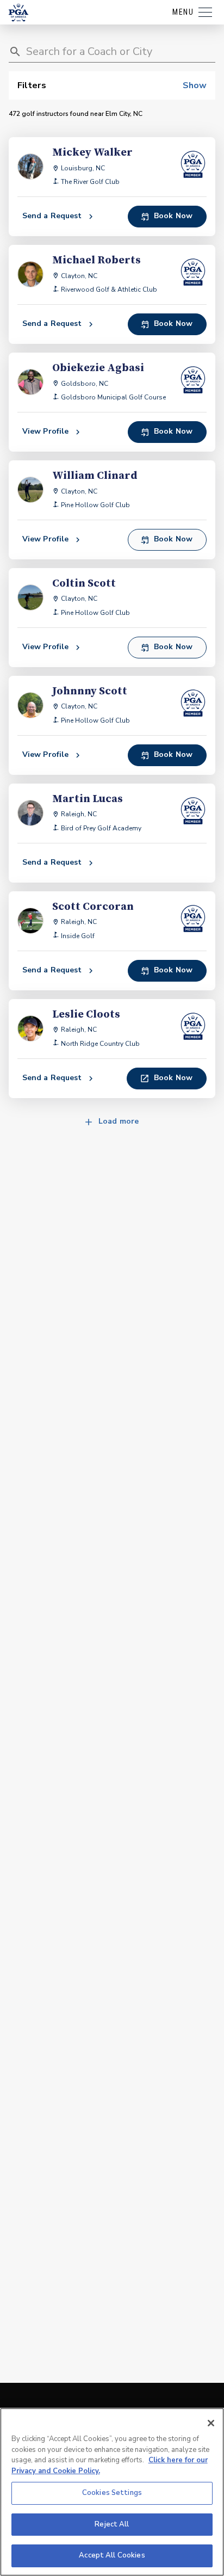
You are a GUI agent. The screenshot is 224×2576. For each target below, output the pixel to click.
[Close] (211, 2423)
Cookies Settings (112, 2493)
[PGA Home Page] (18, 13)
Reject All (112, 2524)
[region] (112, 2492)
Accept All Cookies (112, 2555)
